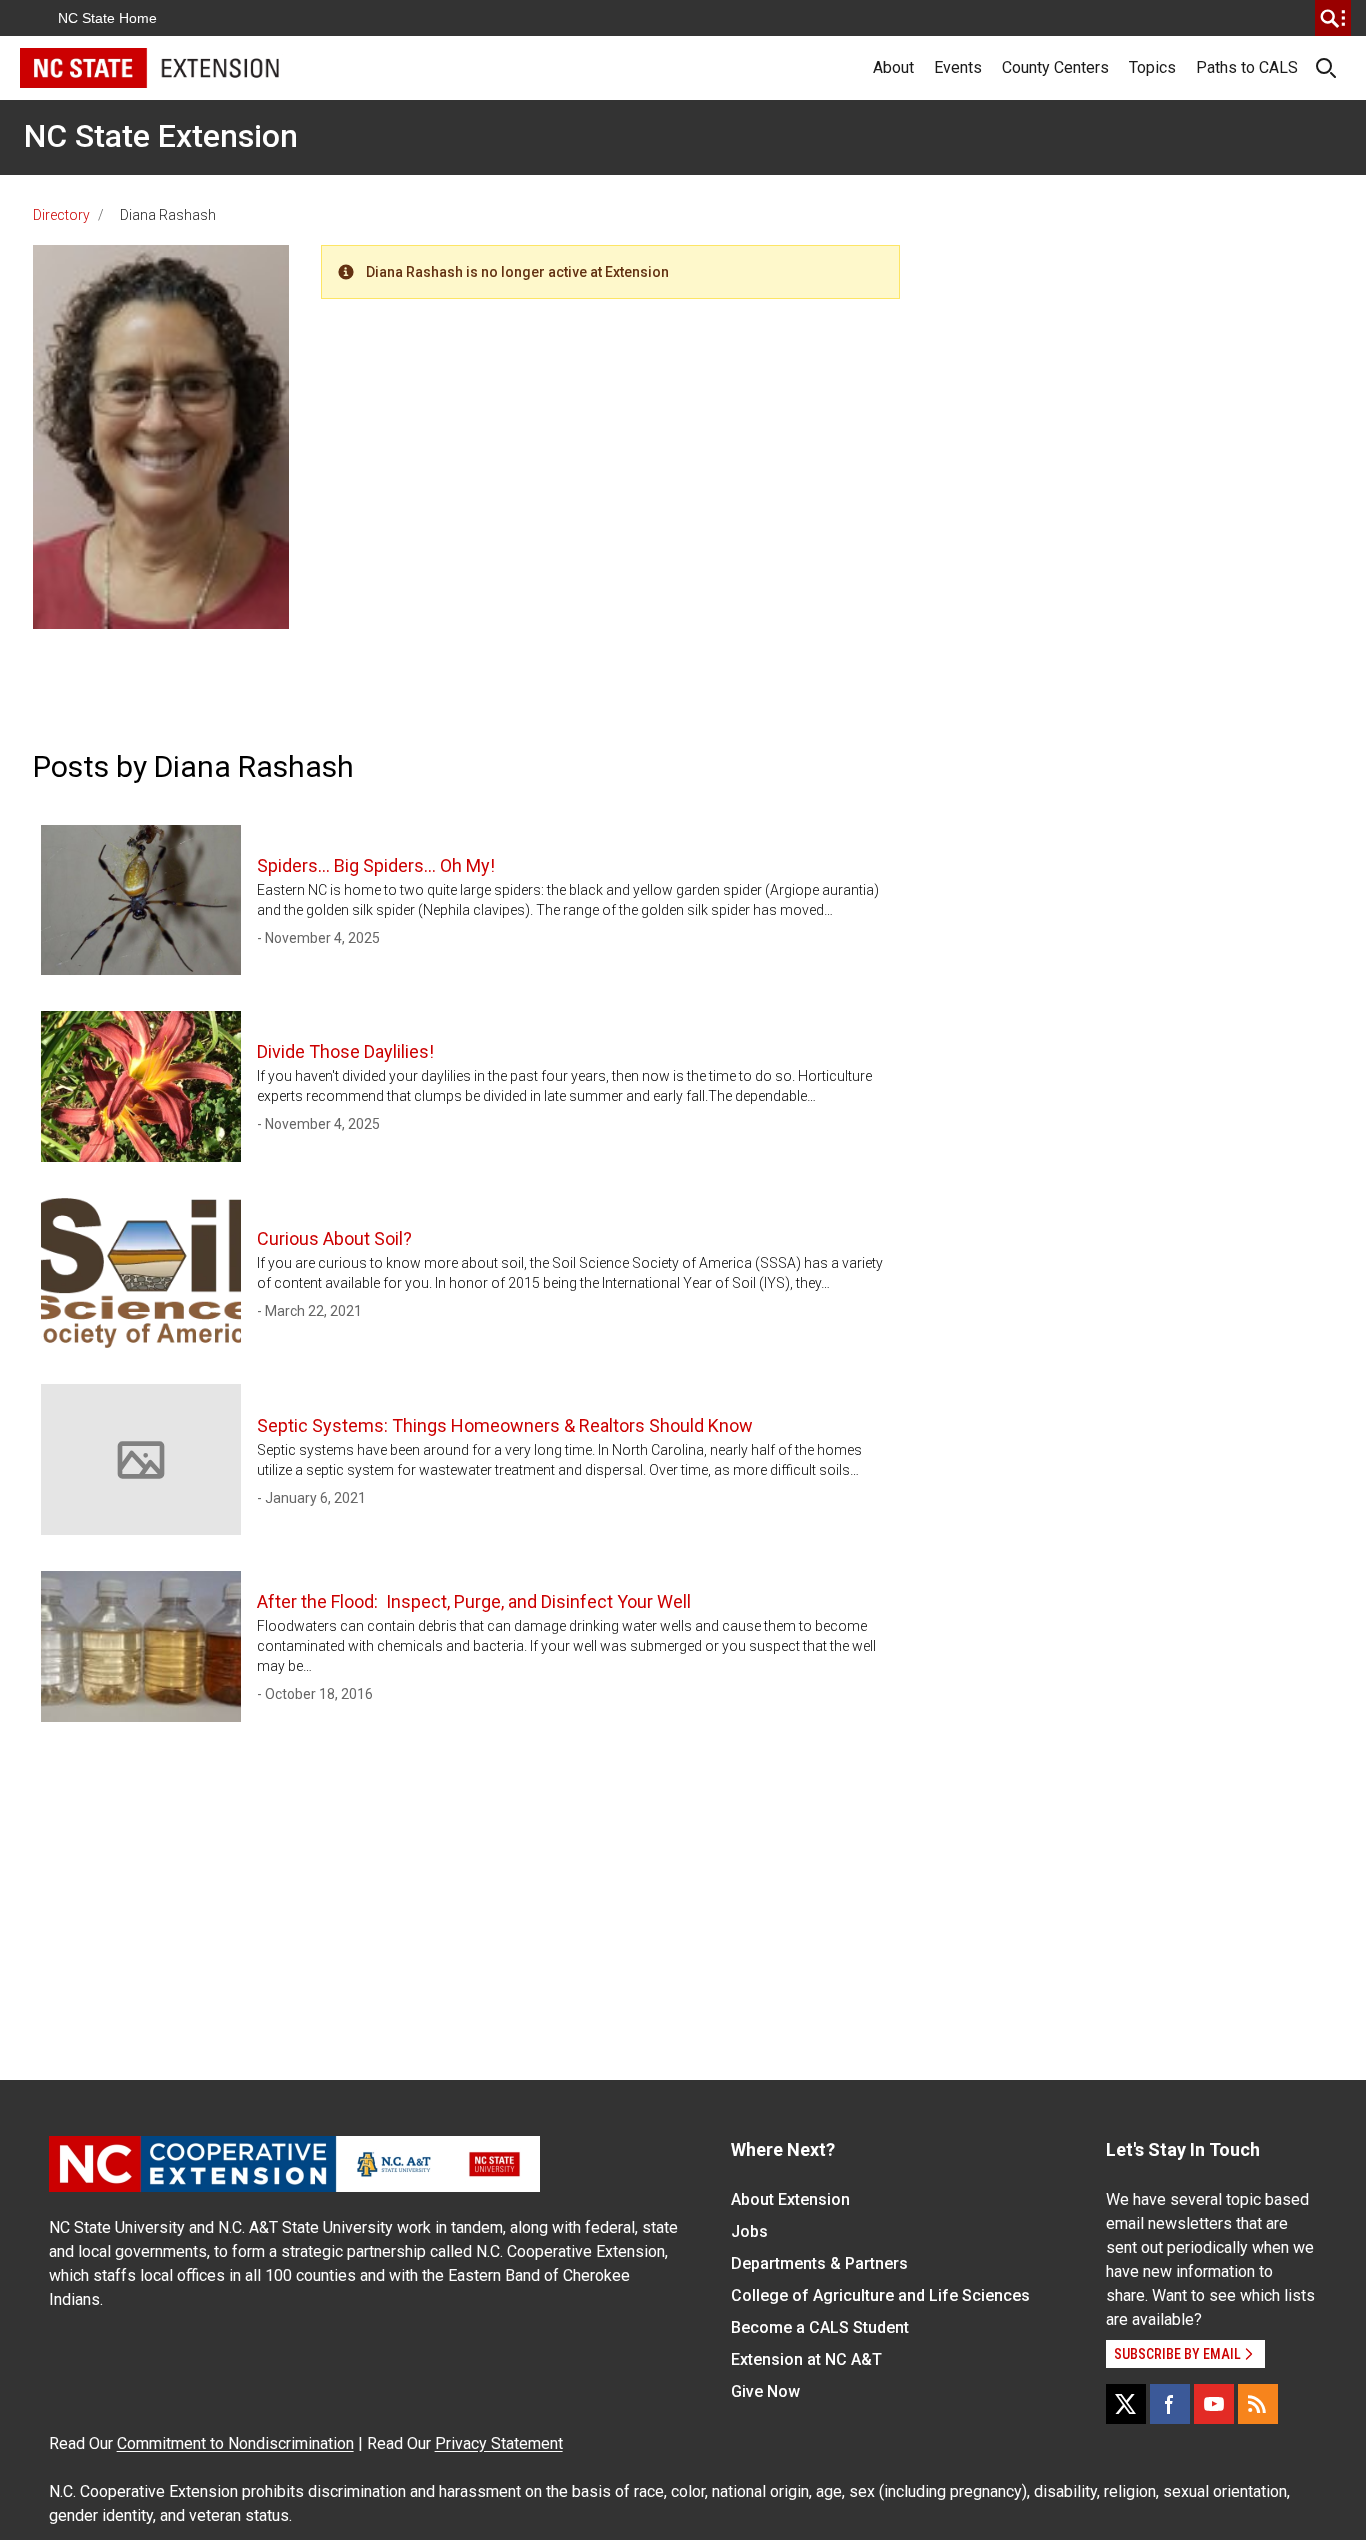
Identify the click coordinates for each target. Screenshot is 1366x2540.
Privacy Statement (499, 2443)
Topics (1152, 67)
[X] (1126, 2404)
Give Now (765, 2391)
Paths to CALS (1247, 67)
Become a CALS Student (820, 2327)
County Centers (1055, 67)
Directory (61, 215)
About (893, 67)
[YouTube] (1214, 2404)
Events (958, 67)
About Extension (790, 2199)
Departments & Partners (819, 2263)
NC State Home (107, 18)
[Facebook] (1170, 2404)
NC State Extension (161, 136)
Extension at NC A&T (806, 2359)
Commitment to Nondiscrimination (235, 2443)
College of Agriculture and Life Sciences (880, 2295)
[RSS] (1258, 2404)
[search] (1333, 18)
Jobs (749, 2231)
